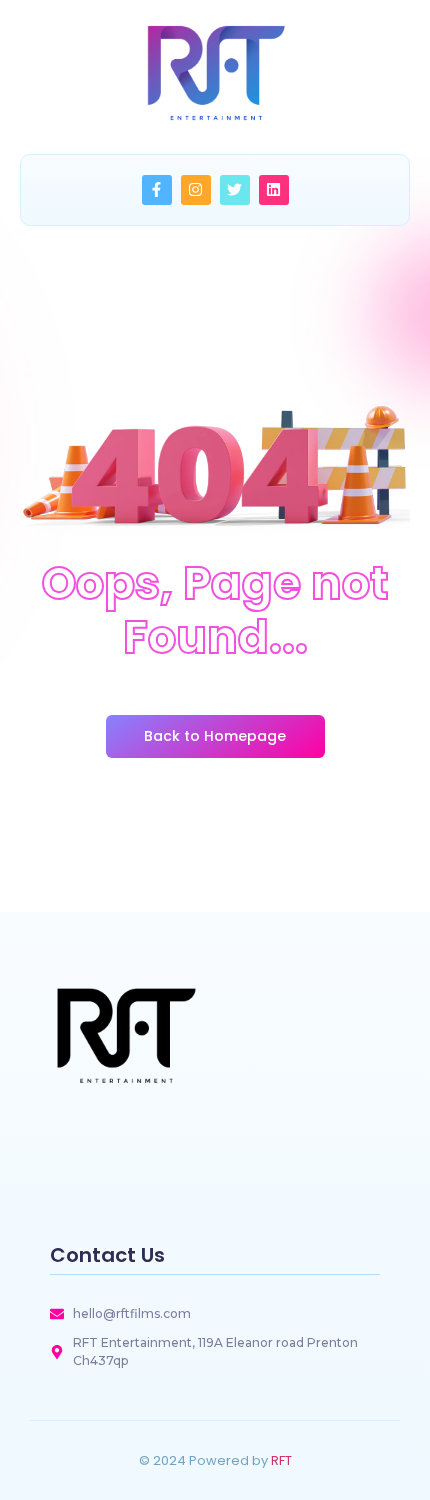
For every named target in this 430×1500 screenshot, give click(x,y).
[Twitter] (235, 190)
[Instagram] (196, 190)
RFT (281, 1460)
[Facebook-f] (157, 190)
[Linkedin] (274, 190)
